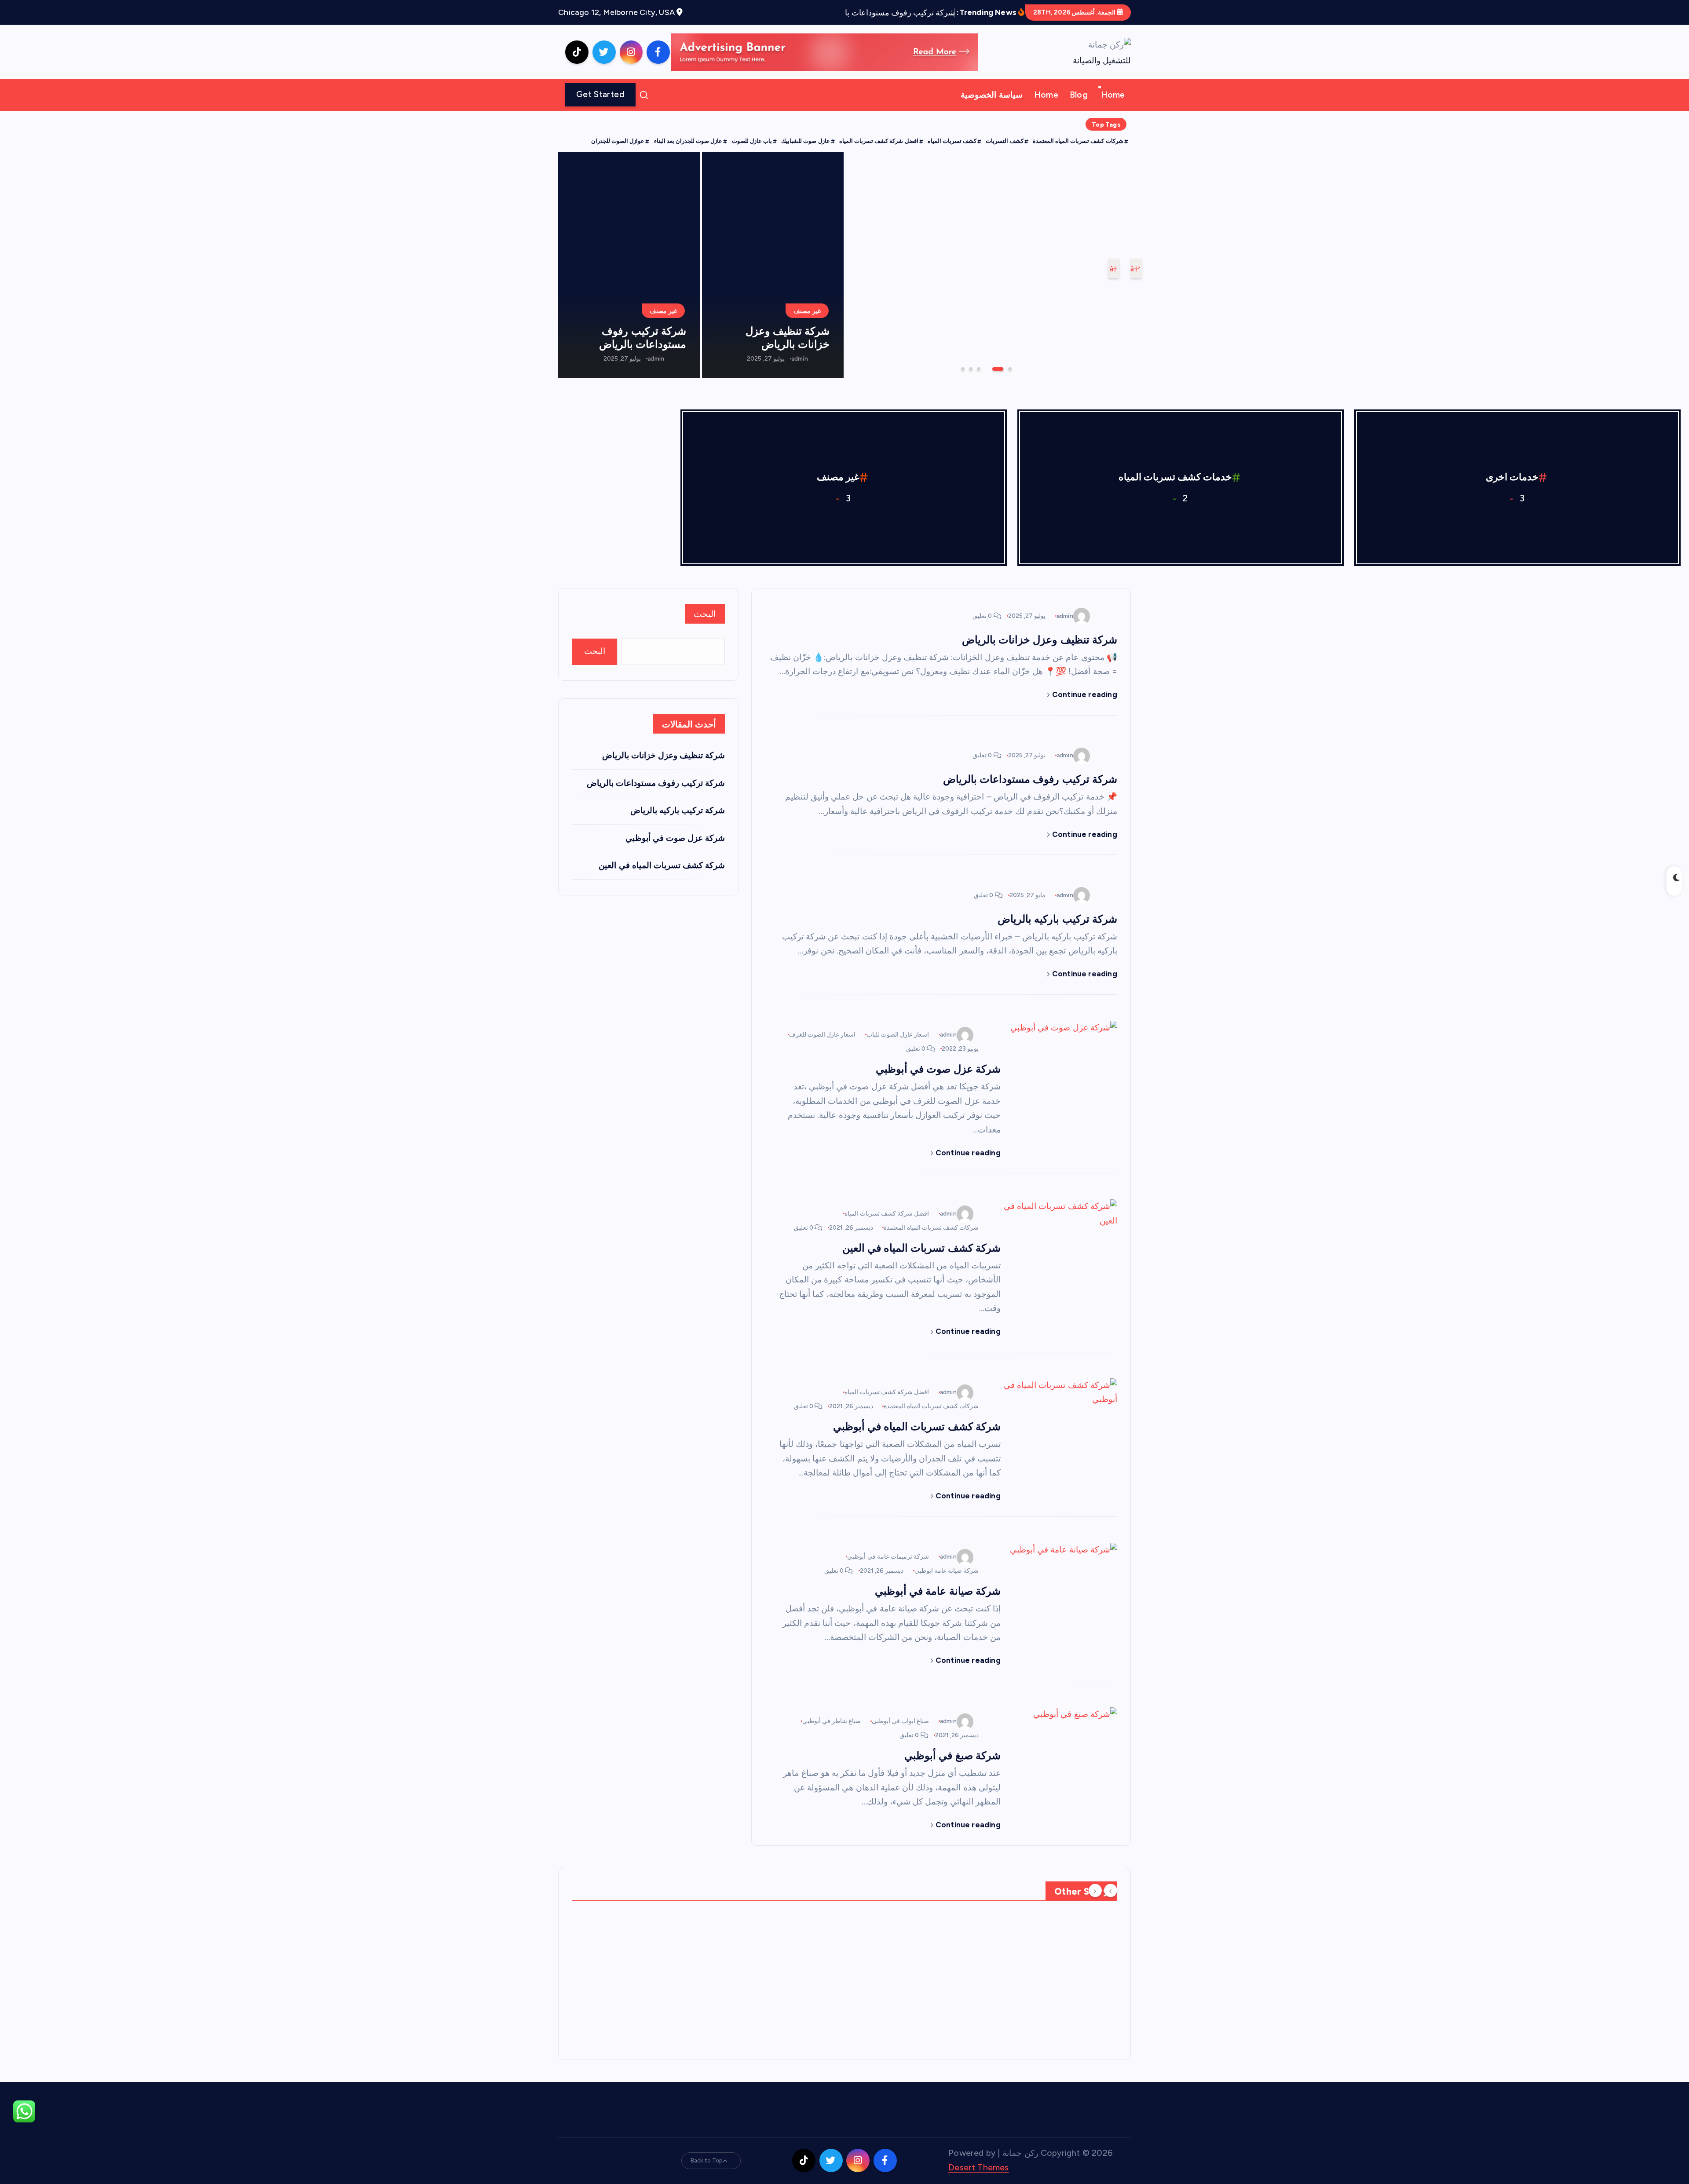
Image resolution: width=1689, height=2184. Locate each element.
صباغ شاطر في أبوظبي (832, 1721)
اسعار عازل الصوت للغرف (823, 1035)
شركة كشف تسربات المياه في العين (921, 1248)
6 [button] (962, 368)
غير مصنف (1094, 290)
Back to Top (707, 2160)
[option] (988, 265)
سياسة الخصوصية (991, 95)
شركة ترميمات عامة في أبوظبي (888, 1557)
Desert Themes (979, 2168)
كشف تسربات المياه (952, 141)
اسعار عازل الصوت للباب (898, 1035)
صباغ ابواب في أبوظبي (901, 1721)
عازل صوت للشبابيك (805, 141)
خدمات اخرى (1512, 477)
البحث (705, 614)
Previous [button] (1136, 268)
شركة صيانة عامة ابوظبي (947, 1571)
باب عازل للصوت (752, 141)
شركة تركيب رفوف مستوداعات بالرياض (643, 338)
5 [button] (970, 368)
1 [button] (1009, 368)
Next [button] (1114, 268)
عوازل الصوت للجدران (618, 141)
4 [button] (985, 368)
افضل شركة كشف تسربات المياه (879, 141)
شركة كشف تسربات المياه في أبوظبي (917, 1426)
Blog (1079, 95)
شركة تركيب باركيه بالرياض (1057, 919)
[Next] (1095, 1891)
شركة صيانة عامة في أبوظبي (938, 1591)
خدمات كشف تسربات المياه (1175, 477)
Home (1113, 95)
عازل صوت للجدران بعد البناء (688, 141)
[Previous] (1111, 1891)
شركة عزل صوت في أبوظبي (937, 1069)
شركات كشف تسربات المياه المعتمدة (1078, 141)
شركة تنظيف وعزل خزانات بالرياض (1014, 318)
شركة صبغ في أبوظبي (952, 1755)
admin (1070, 342)
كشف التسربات (1004, 141)
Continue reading (1084, 694)
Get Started (600, 94)
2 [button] (1001, 368)
